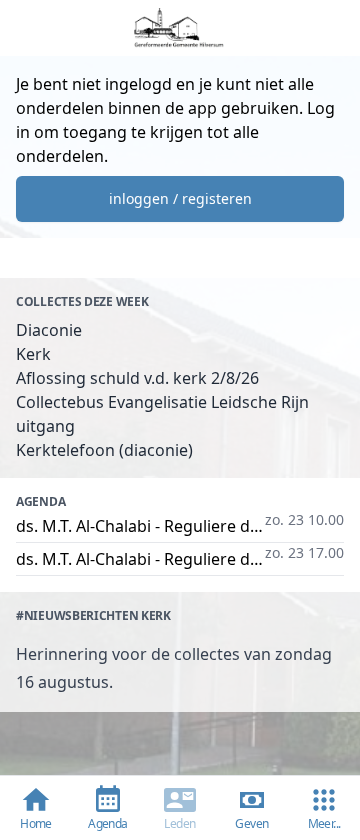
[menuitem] (324, 808)
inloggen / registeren (180, 198)
